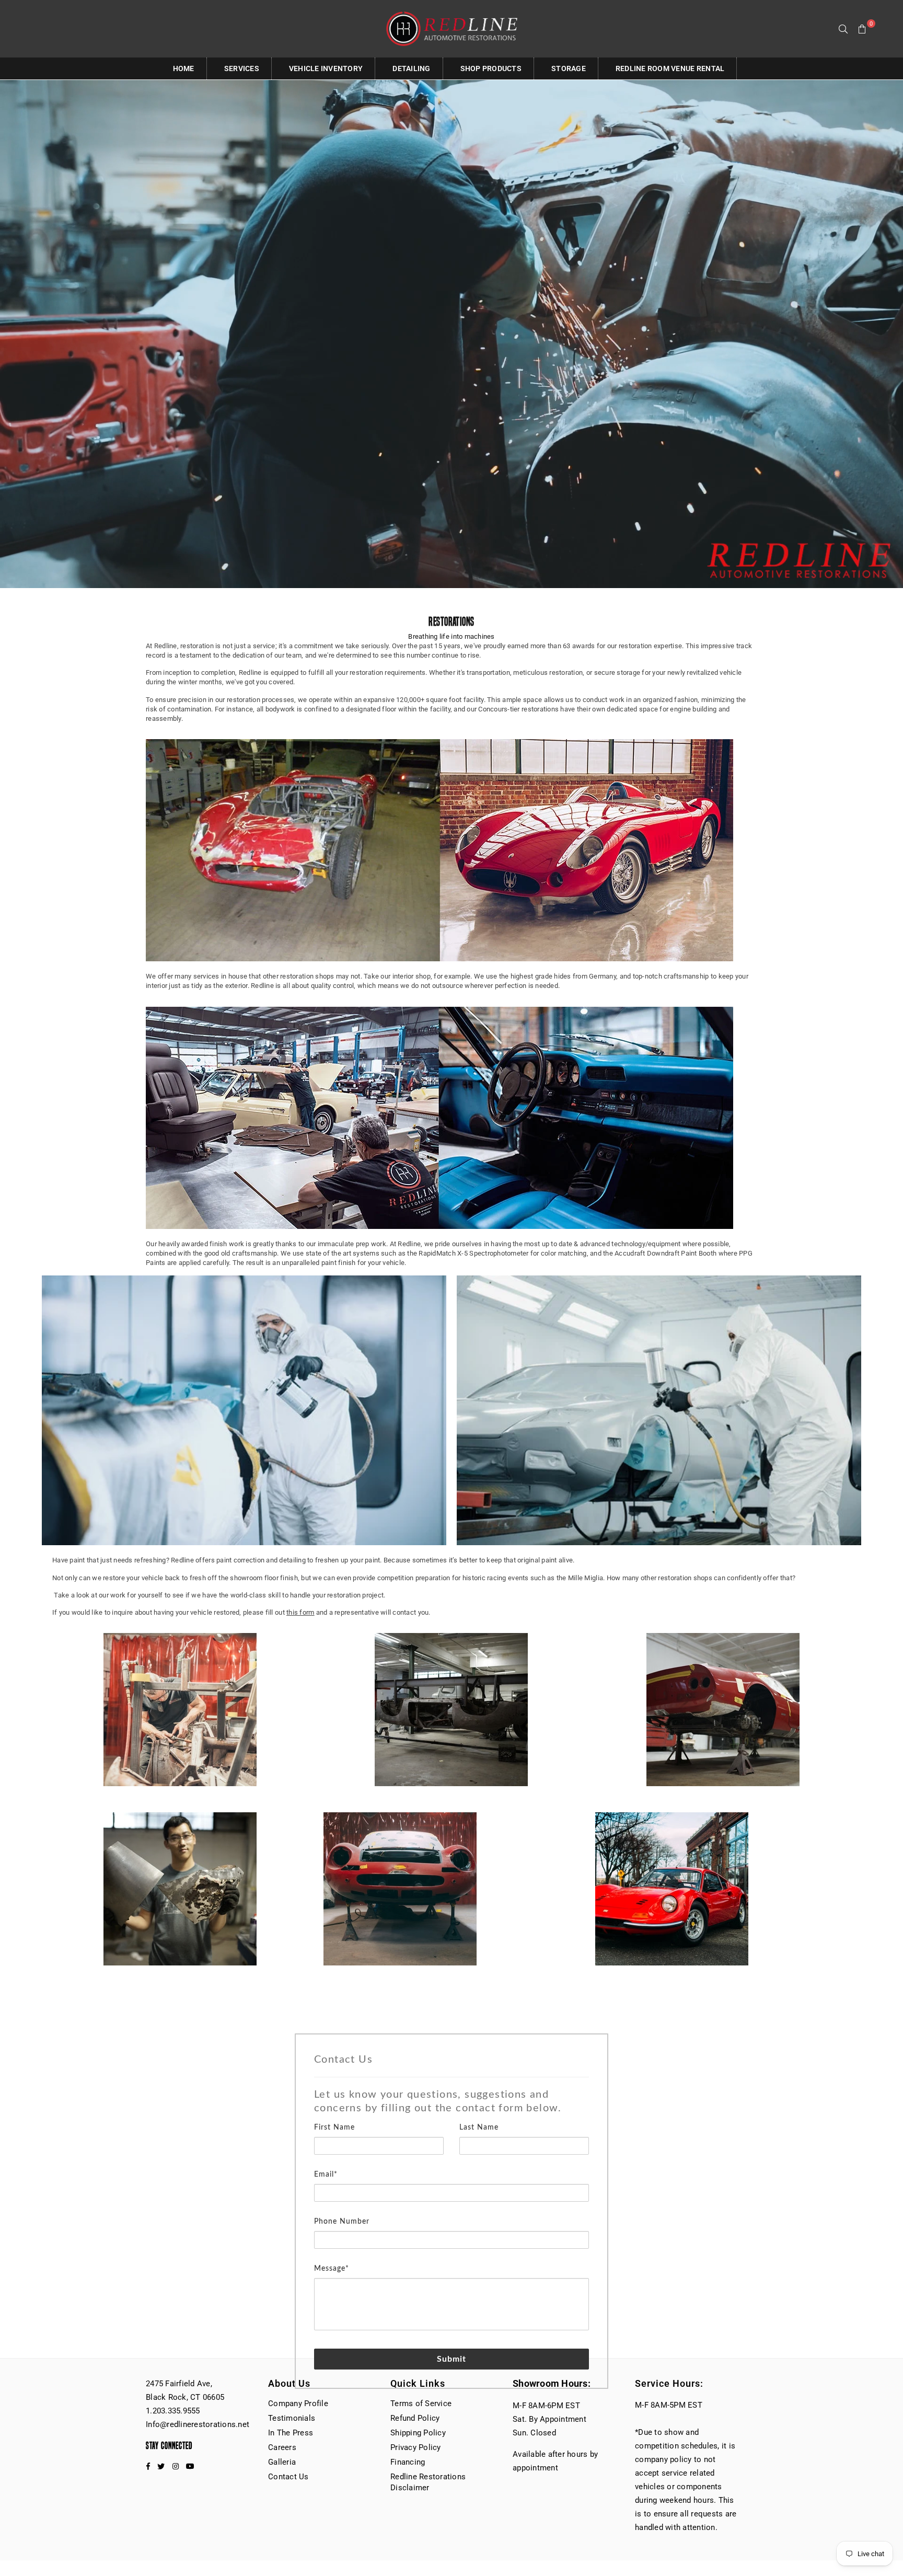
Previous (46, 1416)
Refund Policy (415, 2418)
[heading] (451, 2084)
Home (184, 68)
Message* (332, 2269)
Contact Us (288, 2477)
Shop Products (491, 68)
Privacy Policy (416, 2447)
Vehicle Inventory (326, 68)
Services (242, 68)
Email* (326, 2175)
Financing (408, 2462)
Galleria (282, 2462)
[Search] (843, 29)
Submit (452, 2359)
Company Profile (298, 2403)
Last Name (479, 2127)
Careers (282, 2447)
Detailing (411, 68)
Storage (569, 68)
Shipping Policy (418, 2433)
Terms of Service (421, 2403)
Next (857, 1416)
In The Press (291, 2433)
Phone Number (342, 2222)
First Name (334, 2127)
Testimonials (292, 2418)
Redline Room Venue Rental (670, 68)
